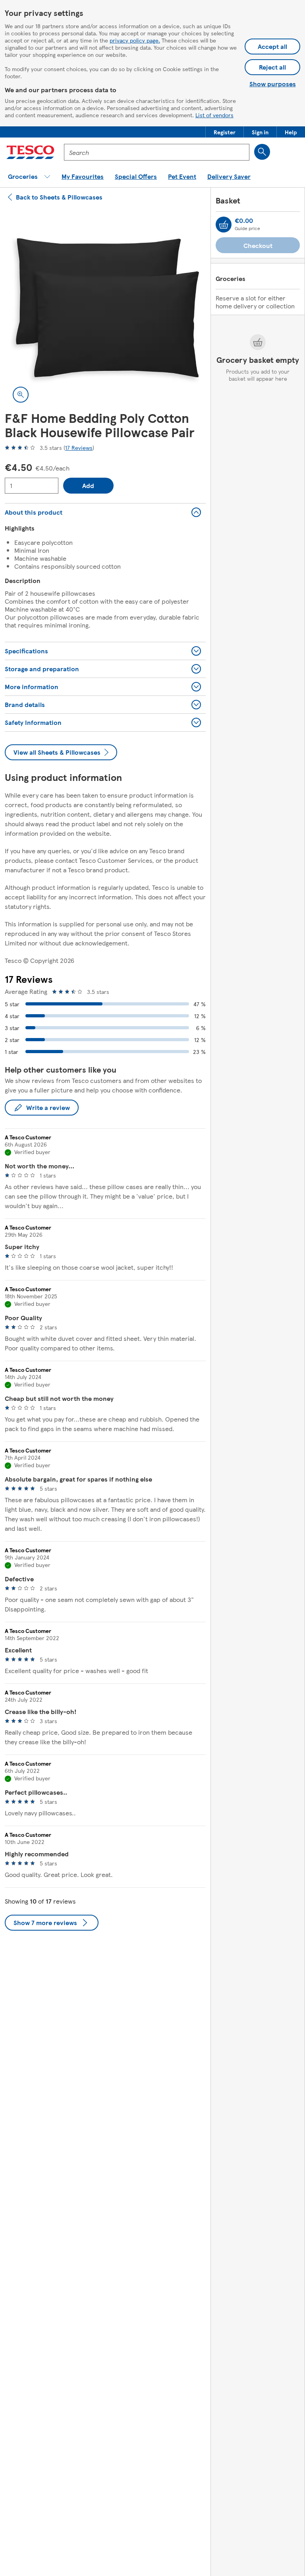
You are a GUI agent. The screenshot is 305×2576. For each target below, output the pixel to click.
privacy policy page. (135, 40)
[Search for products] (262, 152)
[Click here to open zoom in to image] (21, 395)
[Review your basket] (224, 225)
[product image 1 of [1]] (105, 310)
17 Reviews (79, 447)
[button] (225, 132)
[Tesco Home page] (30, 152)
